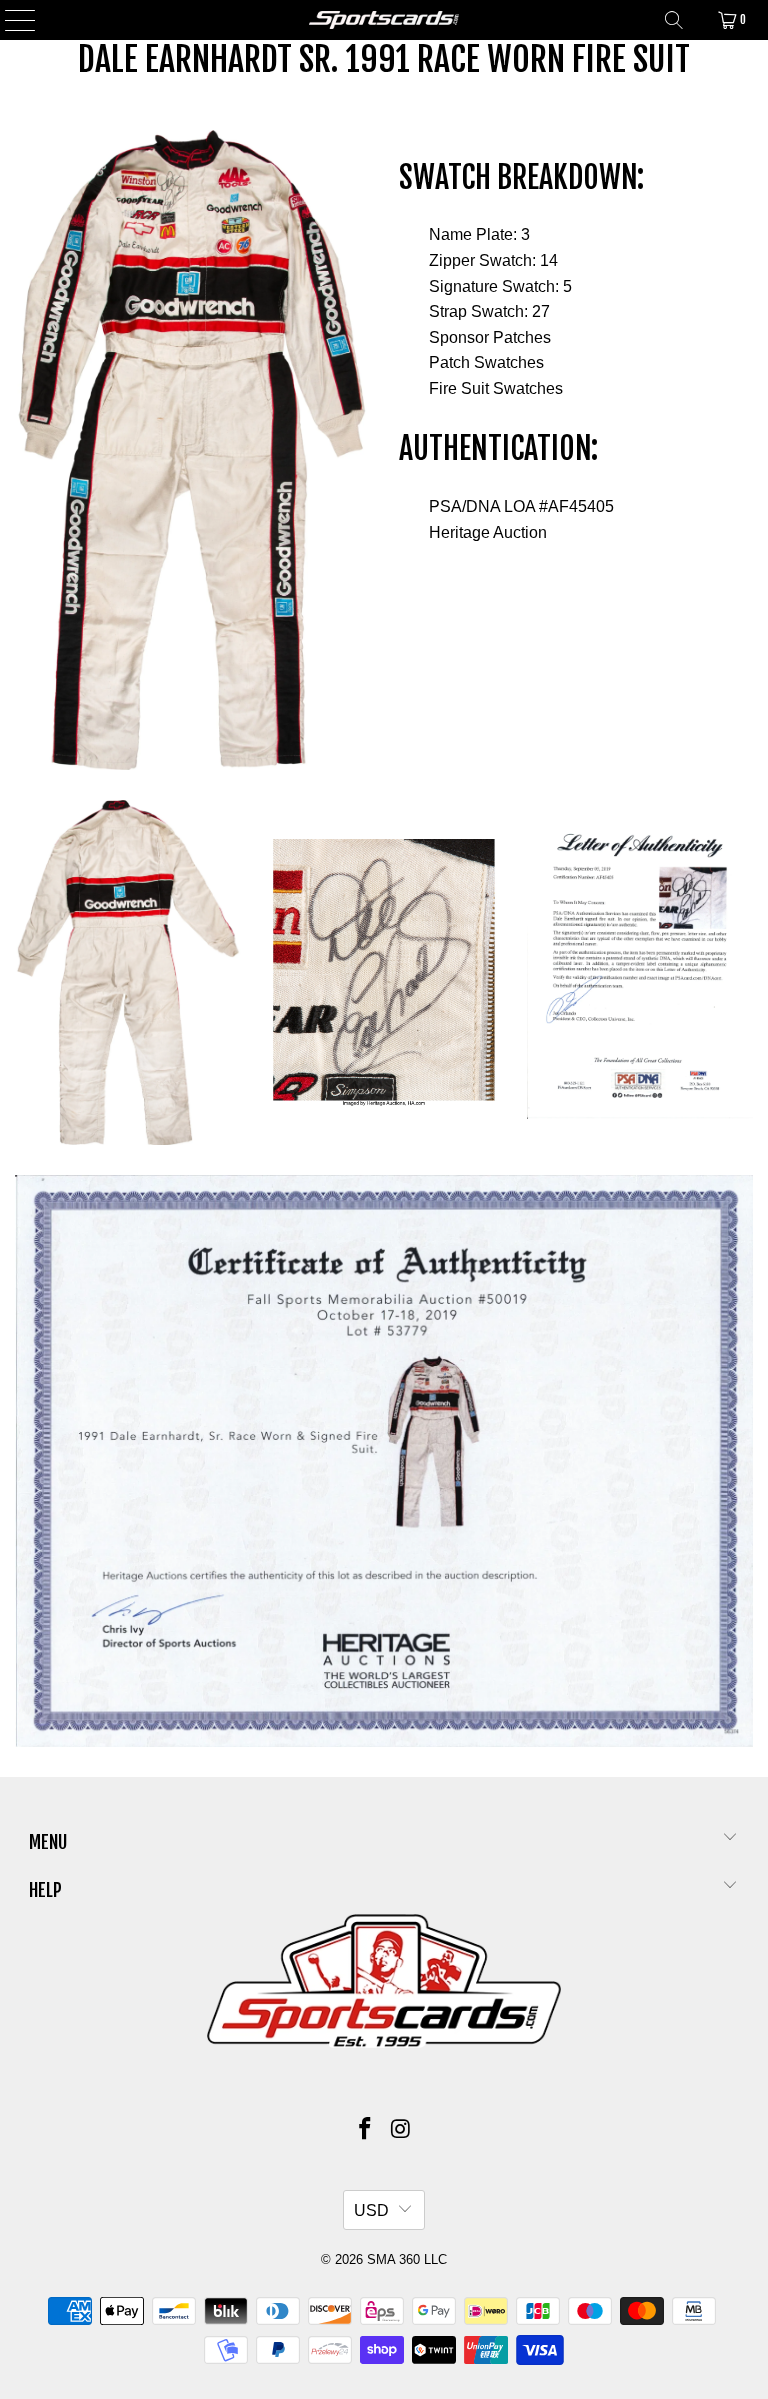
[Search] (674, 20)
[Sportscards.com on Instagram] (401, 2130)
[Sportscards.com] (384, 20)
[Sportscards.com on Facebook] (365, 2130)
